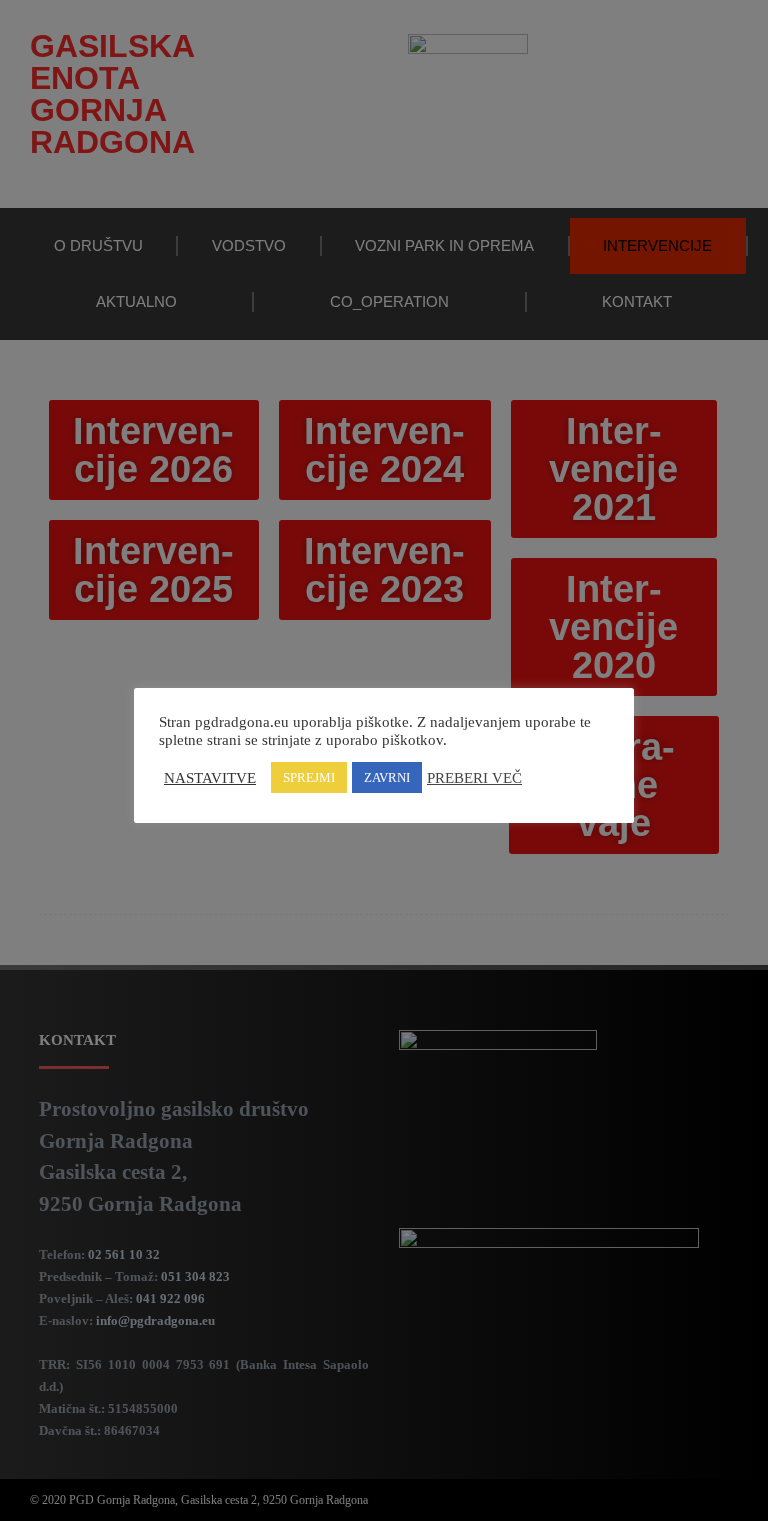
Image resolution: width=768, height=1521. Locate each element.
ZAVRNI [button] (387, 777)
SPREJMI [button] (309, 777)
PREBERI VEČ (474, 778)
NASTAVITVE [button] (210, 778)
